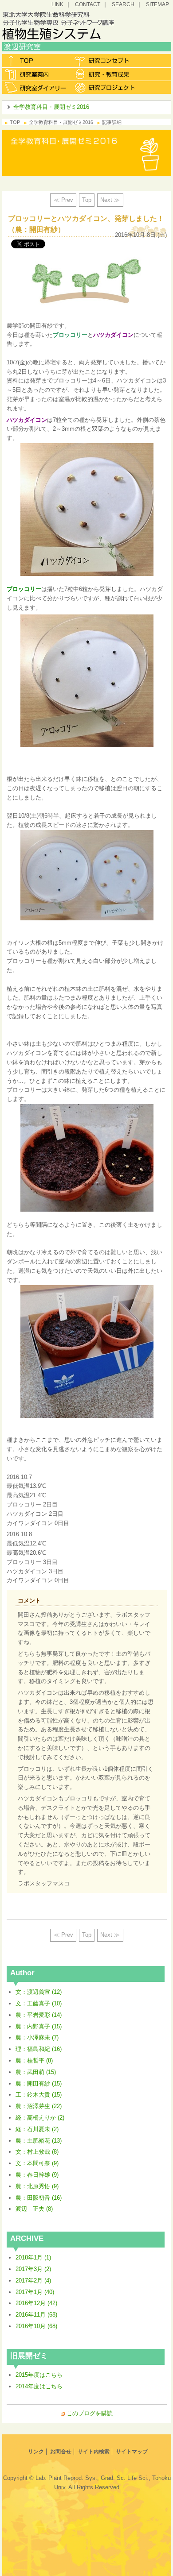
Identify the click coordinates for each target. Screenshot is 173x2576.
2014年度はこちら (39, 2386)
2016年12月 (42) (36, 2303)
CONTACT (88, 4)
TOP (15, 122)
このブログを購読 (90, 2413)
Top (87, 200)
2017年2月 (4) (33, 2281)
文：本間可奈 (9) (37, 2163)
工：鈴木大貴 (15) (39, 2095)
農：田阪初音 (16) (39, 2198)
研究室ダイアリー (37, 87)
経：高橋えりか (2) (40, 2118)
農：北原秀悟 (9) (37, 2186)
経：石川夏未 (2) (37, 2129)
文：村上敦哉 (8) (37, 2152)
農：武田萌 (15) (36, 2072)
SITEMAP (157, 4)
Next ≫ (110, 200)
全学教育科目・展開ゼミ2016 (51, 107)
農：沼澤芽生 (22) (39, 2106)
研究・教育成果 (105, 74)
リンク (36, 2452)
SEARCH (123, 4)
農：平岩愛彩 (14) (39, 2015)
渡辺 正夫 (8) (34, 2209)
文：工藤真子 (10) (39, 2003)
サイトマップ (132, 2452)
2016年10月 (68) (36, 2326)
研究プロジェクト (105, 87)
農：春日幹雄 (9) (37, 2175)
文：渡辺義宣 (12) (39, 1992)
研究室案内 (37, 74)
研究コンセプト (105, 61)
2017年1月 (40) (35, 2292)
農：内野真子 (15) (39, 2026)
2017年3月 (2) (33, 2269)
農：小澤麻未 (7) (37, 2037)
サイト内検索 (94, 2452)
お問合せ (61, 2452)
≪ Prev (63, 200)
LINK (57, 4)
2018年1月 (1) (33, 2257)
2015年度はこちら (39, 2375)
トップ (37, 61)
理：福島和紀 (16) (39, 2049)
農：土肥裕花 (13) (39, 2141)
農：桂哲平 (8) (34, 2060)
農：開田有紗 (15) (39, 2084)
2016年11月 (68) (36, 2315)
